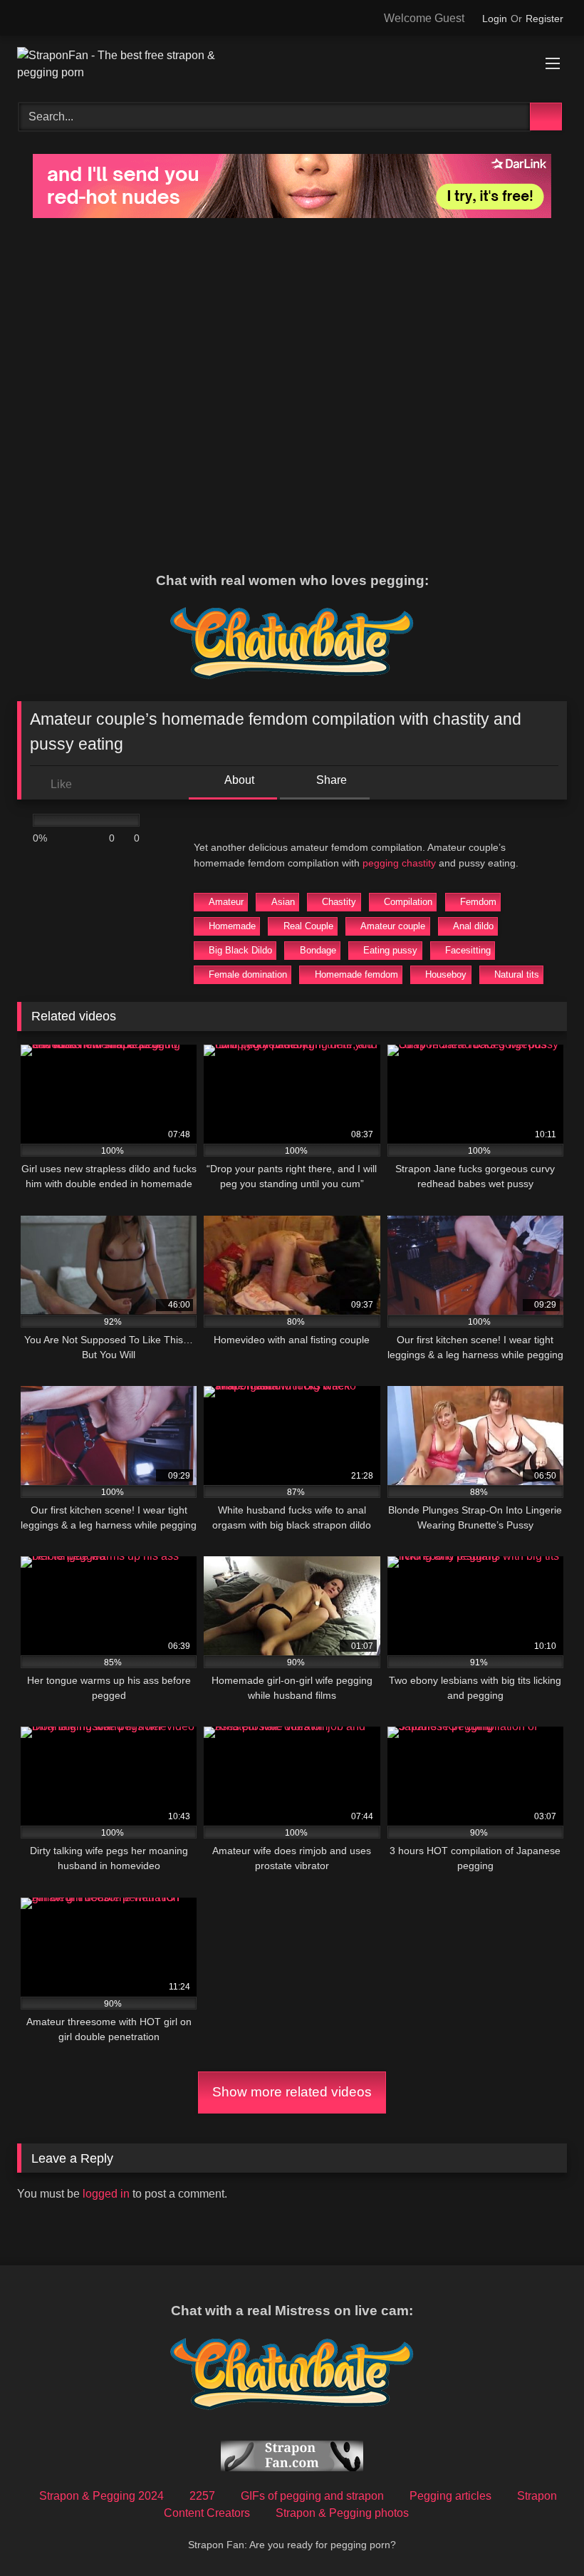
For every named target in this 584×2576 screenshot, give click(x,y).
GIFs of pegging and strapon (312, 2496)
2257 (202, 2496)
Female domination (248, 974)
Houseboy (446, 974)
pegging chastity (399, 863)
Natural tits (517, 974)
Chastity (339, 902)
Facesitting (468, 950)
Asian (283, 902)
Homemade (232, 926)
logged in (106, 2194)
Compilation (408, 902)
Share (330, 780)
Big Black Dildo (240, 950)
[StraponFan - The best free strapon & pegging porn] (292, 64)
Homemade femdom (356, 974)
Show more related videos (292, 2092)
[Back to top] (541, 2534)
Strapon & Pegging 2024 (101, 2496)
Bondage (318, 950)
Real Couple (308, 926)
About (238, 780)
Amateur (226, 902)
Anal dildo (473, 926)
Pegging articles (450, 2496)
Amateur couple (393, 926)
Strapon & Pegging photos (342, 2513)
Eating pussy (390, 950)
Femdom (478, 902)
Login (495, 19)
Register (544, 19)
